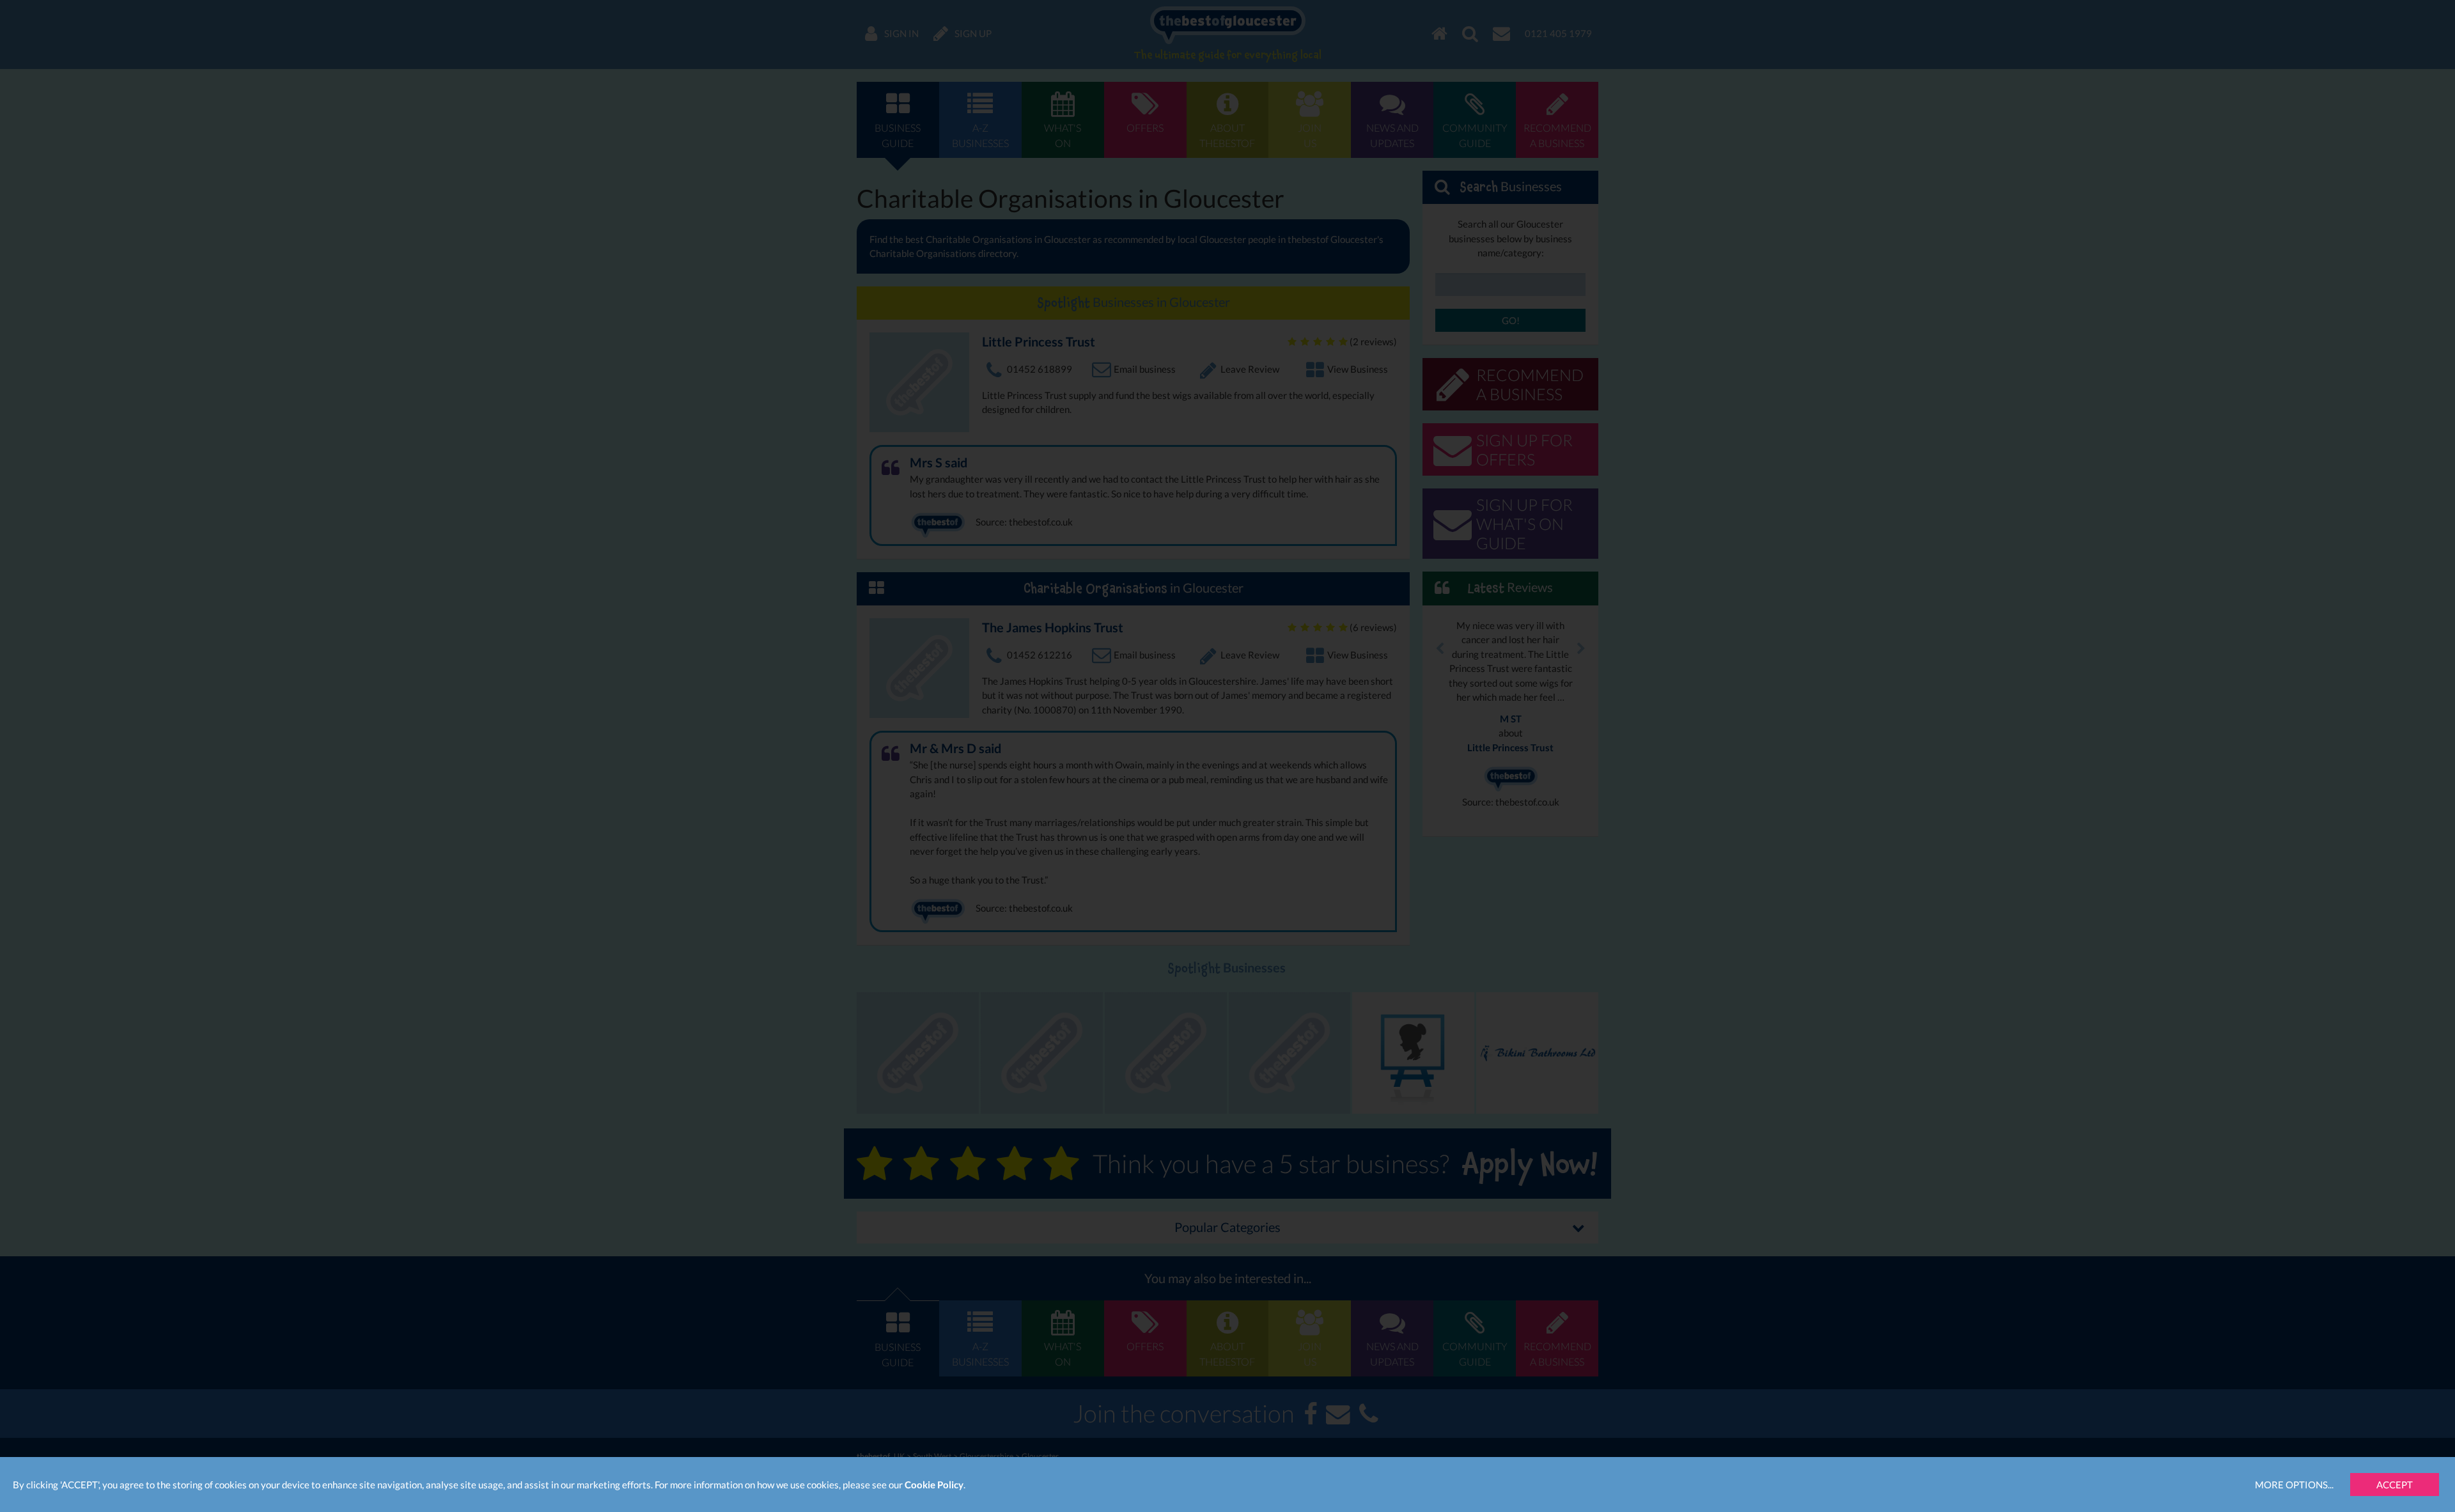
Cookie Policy (934, 1485)
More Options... (2294, 1485)
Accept (2395, 1485)
